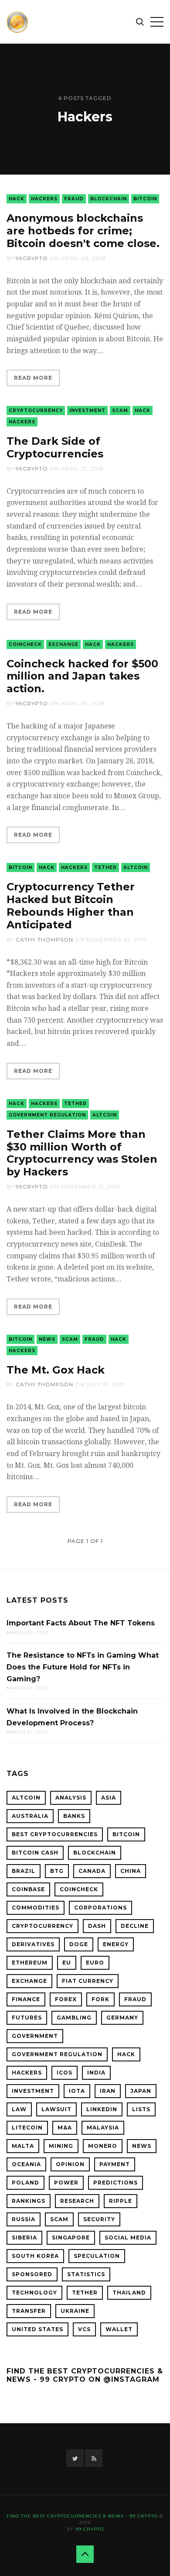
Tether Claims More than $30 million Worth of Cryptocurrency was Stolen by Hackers (82, 1153)
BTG (57, 1871)
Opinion (70, 2164)
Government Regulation (47, 1115)
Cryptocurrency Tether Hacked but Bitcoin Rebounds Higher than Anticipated (71, 905)
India (96, 2073)
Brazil (24, 1871)
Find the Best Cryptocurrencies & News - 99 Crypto (82, 2516)
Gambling (74, 2018)
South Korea (35, 2256)
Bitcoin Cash (35, 1853)
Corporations (100, 1908)
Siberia (24, 2238)
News (47, 1339)
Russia (24, 2219)
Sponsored (32, 2274)
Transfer (29, 2311)
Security (99, 2219)
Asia (109, 1798)
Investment (87, 410)
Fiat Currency (88, 1981)
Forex (66, 1999)
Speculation (97, 2256)
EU (67, 1963)
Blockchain (109, 199)
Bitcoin (145, 199)
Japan (141, 2091)
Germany (122, 2018)
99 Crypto (90, 2529)
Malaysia (103, 2128)
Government (35, 2036)
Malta (23, 2146)
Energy (116, 1944)
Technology (34, 2293)
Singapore (71, 2238)
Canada (92, 1871)
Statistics (86, 2274)
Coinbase (28, 1889)
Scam (120, 410)
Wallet (119, 2329)
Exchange (63, 644)
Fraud (74, 199)
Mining (61, 2146)
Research (77, 2201)
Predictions (116, 2183)
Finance (26, 1999)
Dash (97, 1926)
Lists (141, 2109)
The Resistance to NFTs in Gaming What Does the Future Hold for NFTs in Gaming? (83, 1667)
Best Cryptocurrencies (55, 1834)
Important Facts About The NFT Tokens (81, 1623)
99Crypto (32, 258)
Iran (108, 2091)
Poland (25, 2183)
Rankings (29, 2201)
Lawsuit (56, 2109)
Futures (27, 2018)
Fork (100, 1999)
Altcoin (136, 867)
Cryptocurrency (36, 410)
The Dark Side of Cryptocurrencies (55, 447)
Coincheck (25, 644)
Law (19, 2109)
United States (37, 2329)
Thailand (129, 2293)
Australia (30, 1816)
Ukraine (75, 2311)
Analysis (71, 1798)
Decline (135, 1926)
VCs (84, 2329)
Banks (74, 1816)
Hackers (44, 199)
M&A (65, 2128)
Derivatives (33, 1944)
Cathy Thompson (44, 939)
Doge (79, 1944)
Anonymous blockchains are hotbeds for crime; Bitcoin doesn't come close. (83, 231)
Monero (103, 2146)
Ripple (121, 2201)
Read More (33, 378)
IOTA (77, 2091)
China (131, 1871)
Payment (115, 2164)
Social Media (128, 2238)
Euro (95, 1963)
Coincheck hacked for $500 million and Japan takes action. (82, 676)
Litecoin (27, 2128)
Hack (17, 199)
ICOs (65, 2073)
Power (66, 2183)
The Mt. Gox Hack (56, 1370)
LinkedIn (102, 2109)
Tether (105, 867)
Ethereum (30, 1963)
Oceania (26, 2164)
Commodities (36, 1908)
